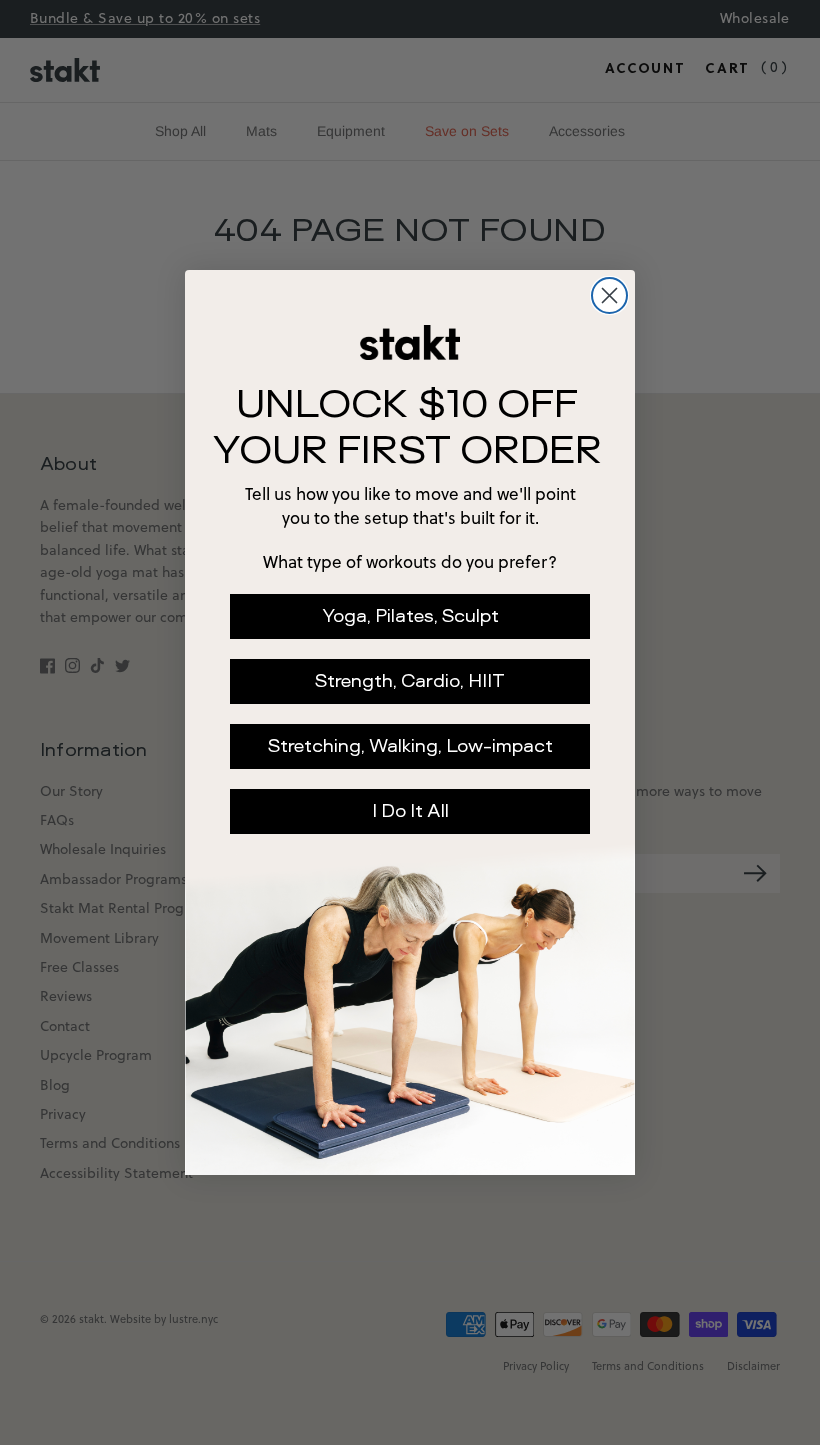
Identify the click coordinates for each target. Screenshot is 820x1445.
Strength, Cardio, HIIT (410, 680)
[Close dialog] (609, 295)
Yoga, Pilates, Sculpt (410, 615)
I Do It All (410, 810)
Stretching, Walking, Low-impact (410, 745)
